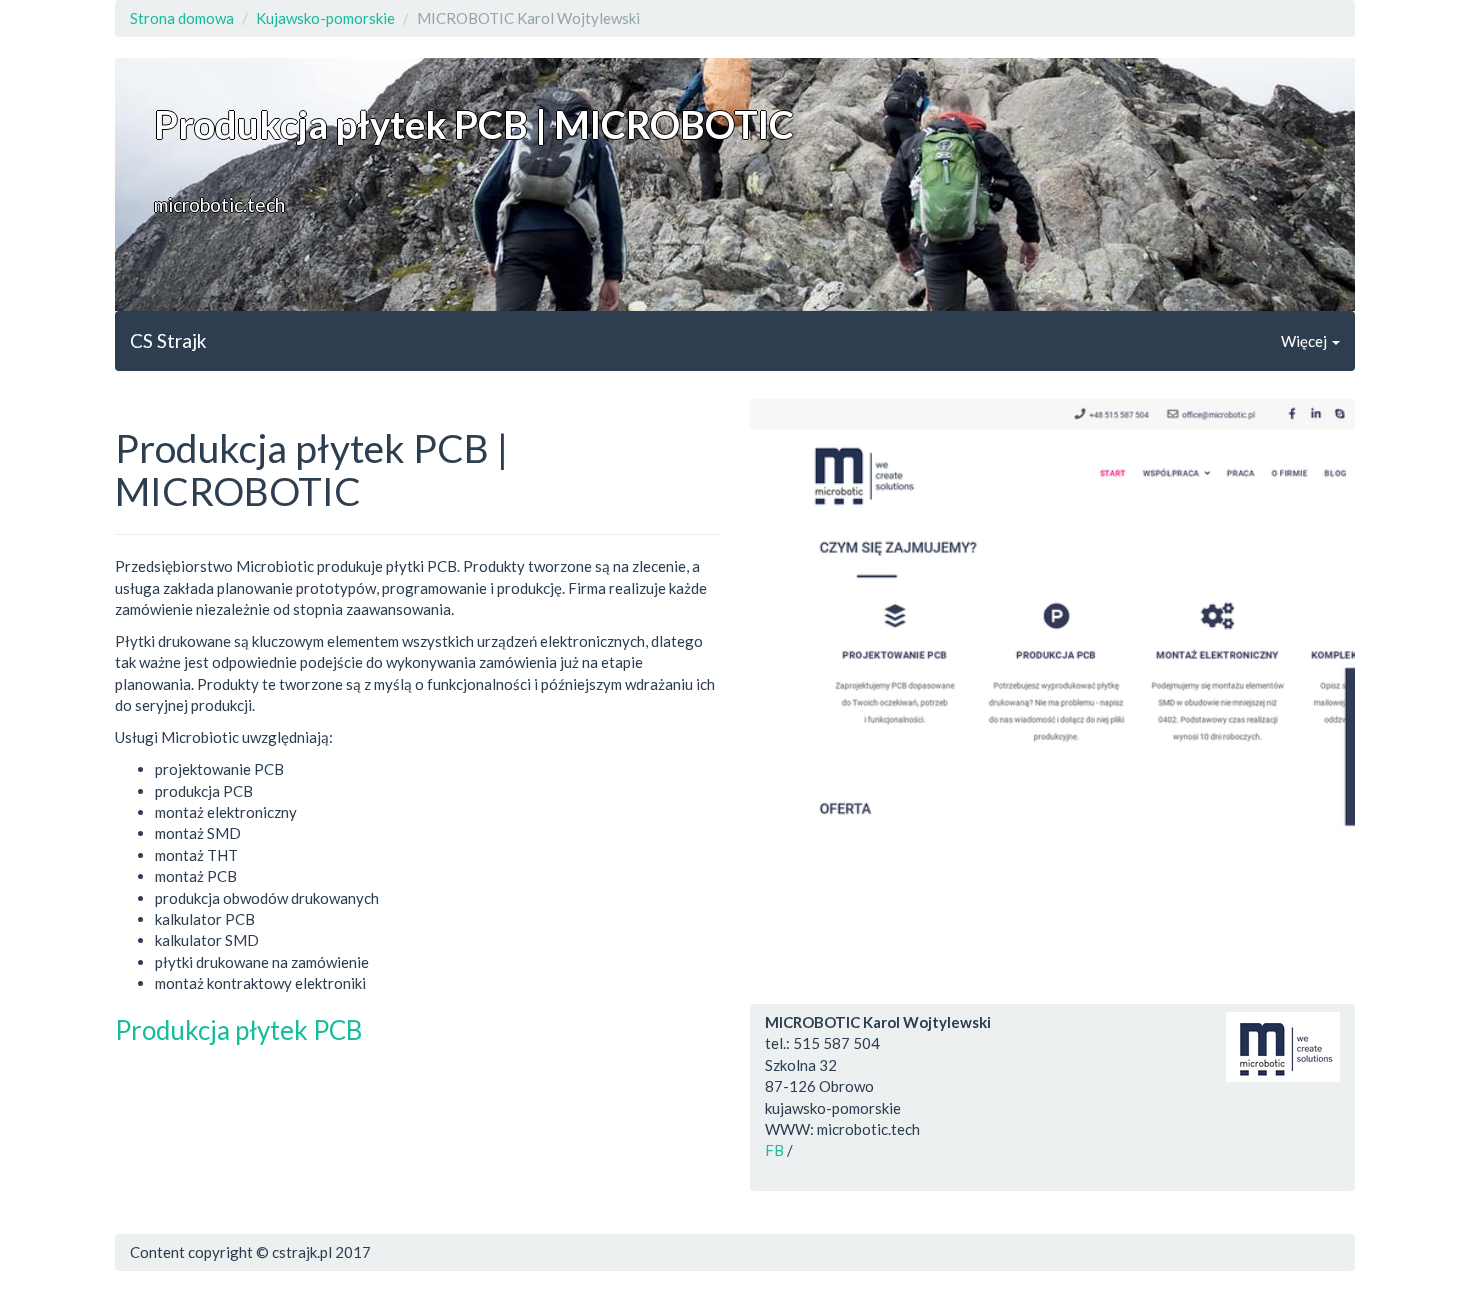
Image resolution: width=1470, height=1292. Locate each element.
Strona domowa (182, 18)
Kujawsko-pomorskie (325, 18)
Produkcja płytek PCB (238, 1030)
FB (774, 1150)
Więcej (1305, 341)
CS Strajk (168, 340)
